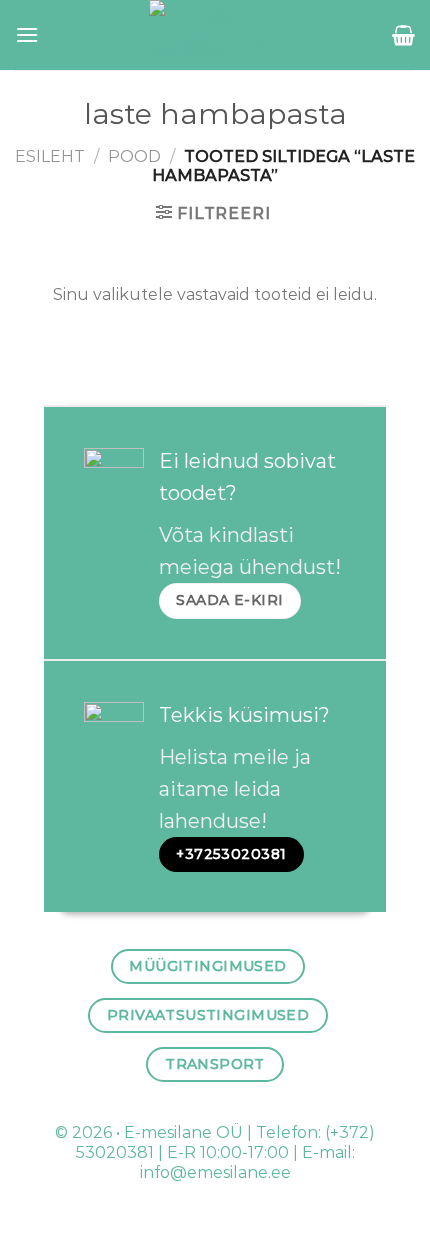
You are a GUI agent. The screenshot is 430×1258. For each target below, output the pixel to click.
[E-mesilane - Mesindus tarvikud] (215, 35)
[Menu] (27, 34)
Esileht (50, 156)
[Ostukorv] (403, 35)
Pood (134, 156)
